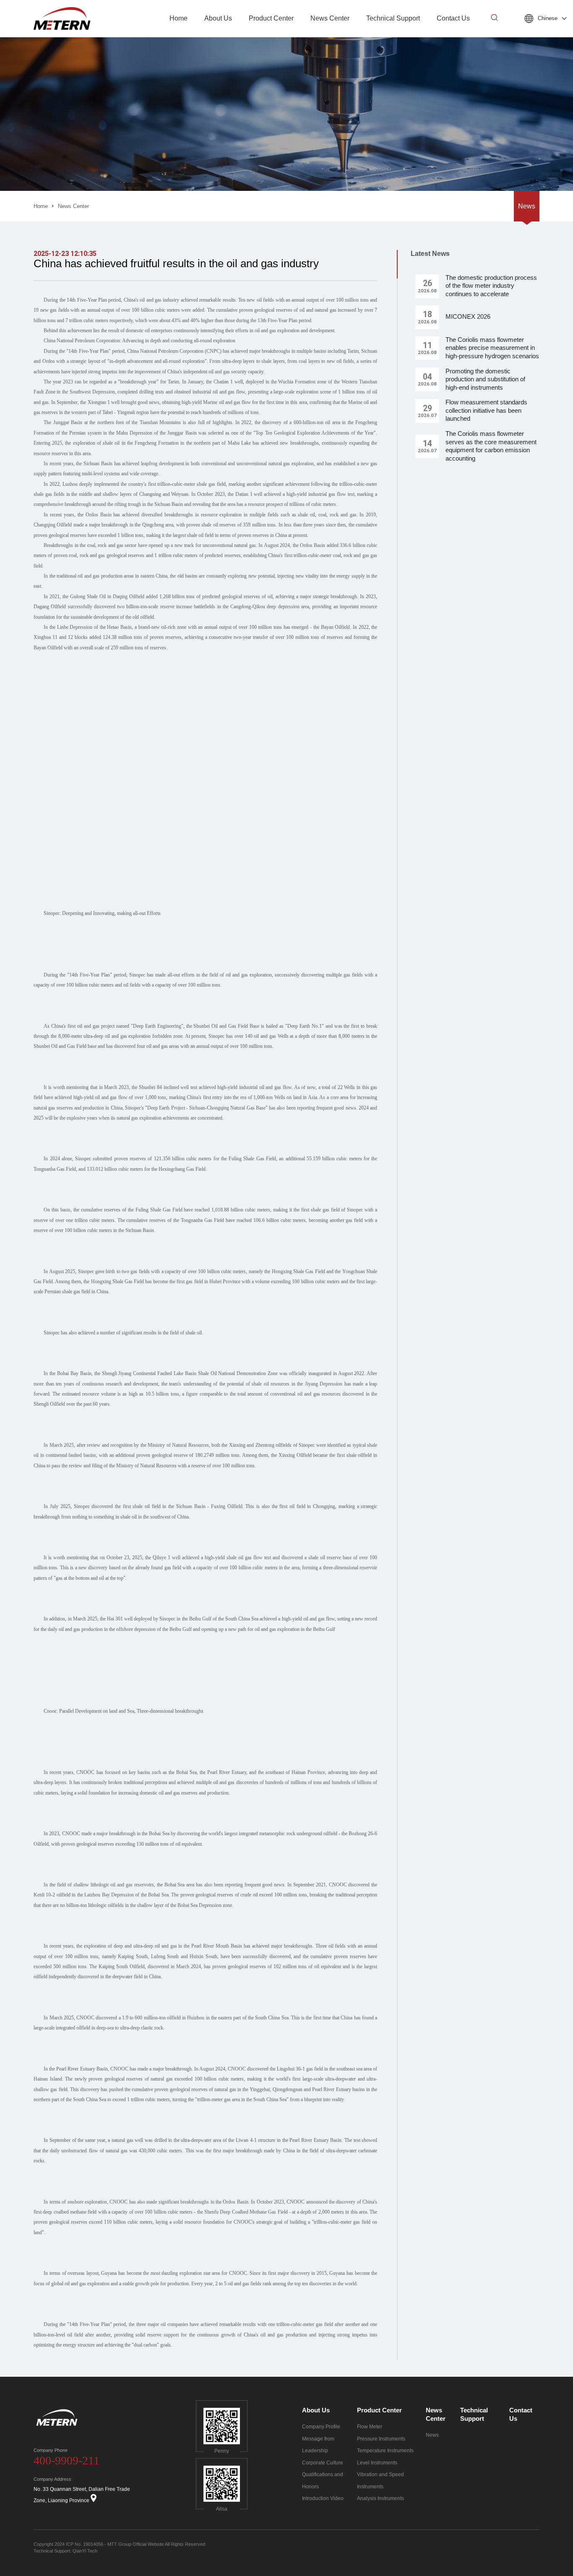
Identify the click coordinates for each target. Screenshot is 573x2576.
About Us (316, 2410)
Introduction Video (323, 2498)
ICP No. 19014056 (85, 2544)
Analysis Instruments (380, 2498)
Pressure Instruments (381, 2439)
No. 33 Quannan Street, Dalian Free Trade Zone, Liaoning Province (82, 2495)
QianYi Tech (85, 2551)
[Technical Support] (393, 35)
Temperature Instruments (385, 2451)
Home (41, 206)
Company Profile (321, 2427)
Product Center (379, 2410)
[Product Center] (271, 35)
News (527, 206)
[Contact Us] (453, 35)
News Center (73, 206)
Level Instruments (377, 2463)
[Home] (178, 35)
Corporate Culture (323, 2463)
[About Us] (218, 35)
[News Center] (330, 35)
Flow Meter (370, 2427)
